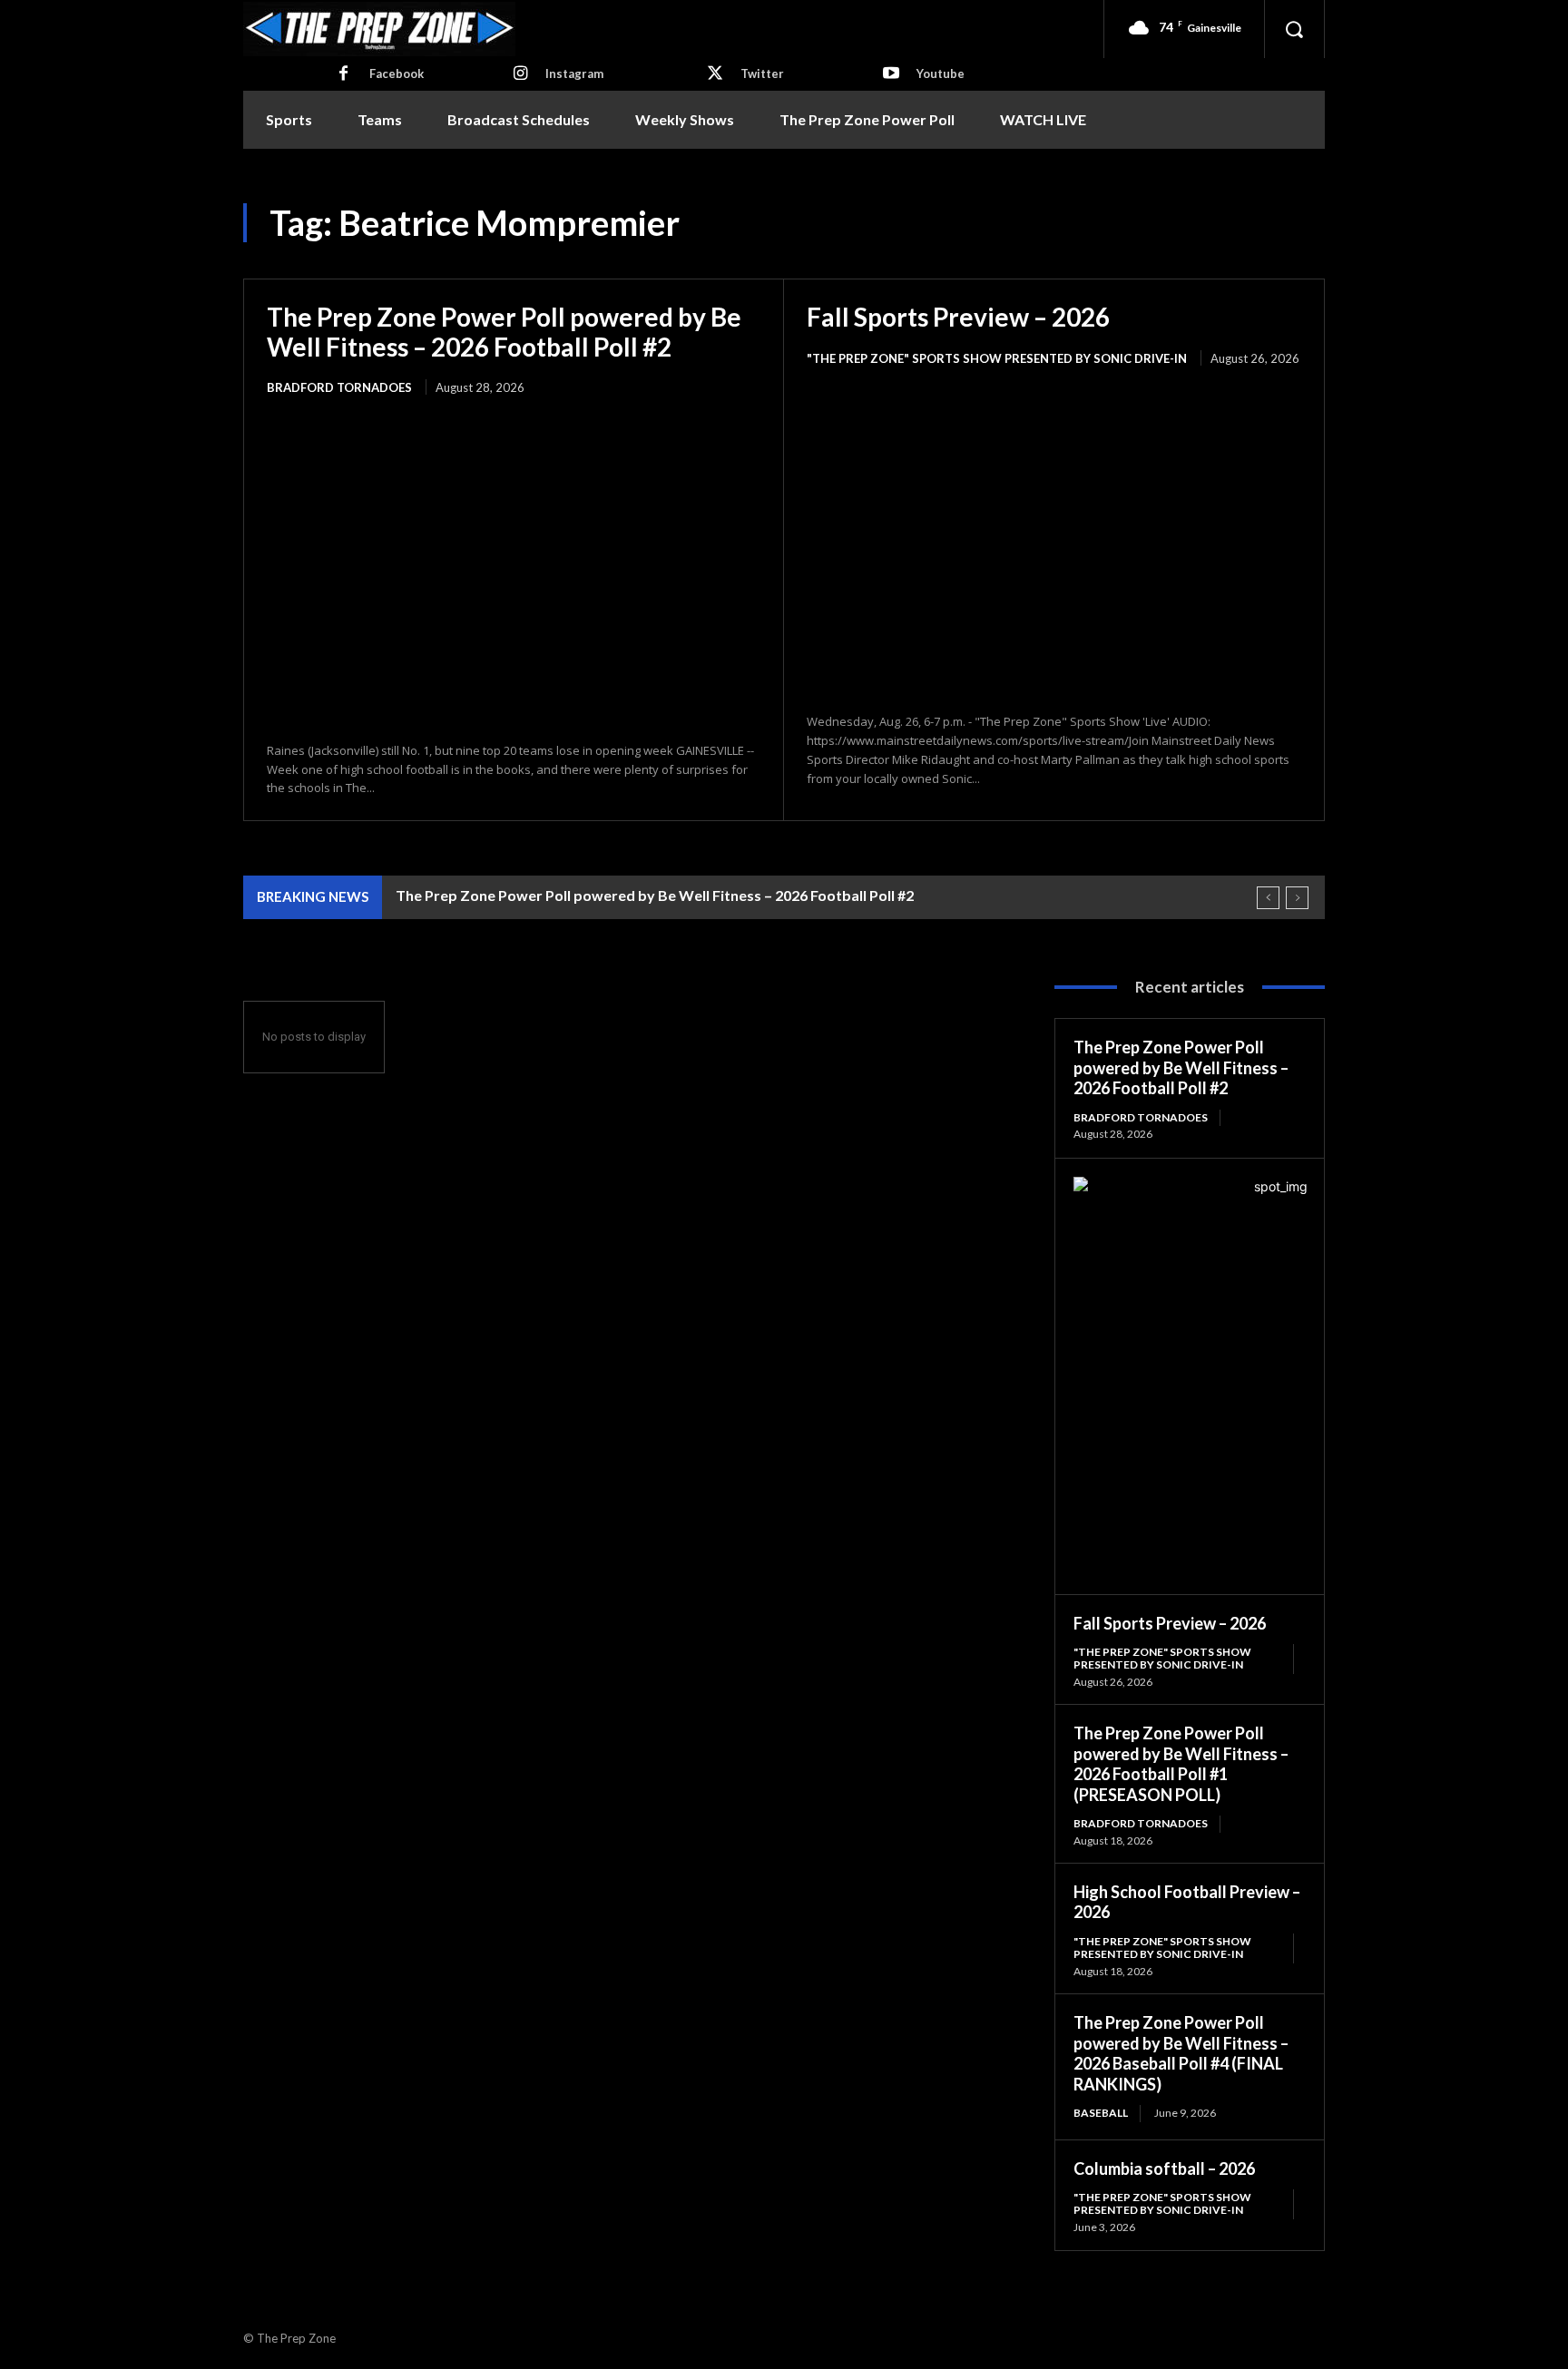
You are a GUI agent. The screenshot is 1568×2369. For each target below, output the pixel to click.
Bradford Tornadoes (339, 387)
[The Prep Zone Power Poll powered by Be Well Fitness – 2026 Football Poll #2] (514, 570)
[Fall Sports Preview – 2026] (1054, 541)
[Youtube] (891, 74)
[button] (1294, 29)
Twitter (762, 73)
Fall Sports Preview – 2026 (958, 317)
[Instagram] (520, 74)
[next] (1297, 898)
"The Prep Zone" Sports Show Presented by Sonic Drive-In (997, 358)
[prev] (1268, 898)
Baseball (1101, 2113)
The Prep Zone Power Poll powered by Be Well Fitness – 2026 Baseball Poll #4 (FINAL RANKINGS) (1181, 2053)
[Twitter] (715, 74)
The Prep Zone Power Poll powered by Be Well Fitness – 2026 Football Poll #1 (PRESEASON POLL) (1181, 1764)
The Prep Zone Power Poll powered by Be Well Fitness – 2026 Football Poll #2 (504, 331)
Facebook (397, 73)
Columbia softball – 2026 (1164, 2168)
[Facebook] (344, 74)
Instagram (574, 73)
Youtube (941, 73)
